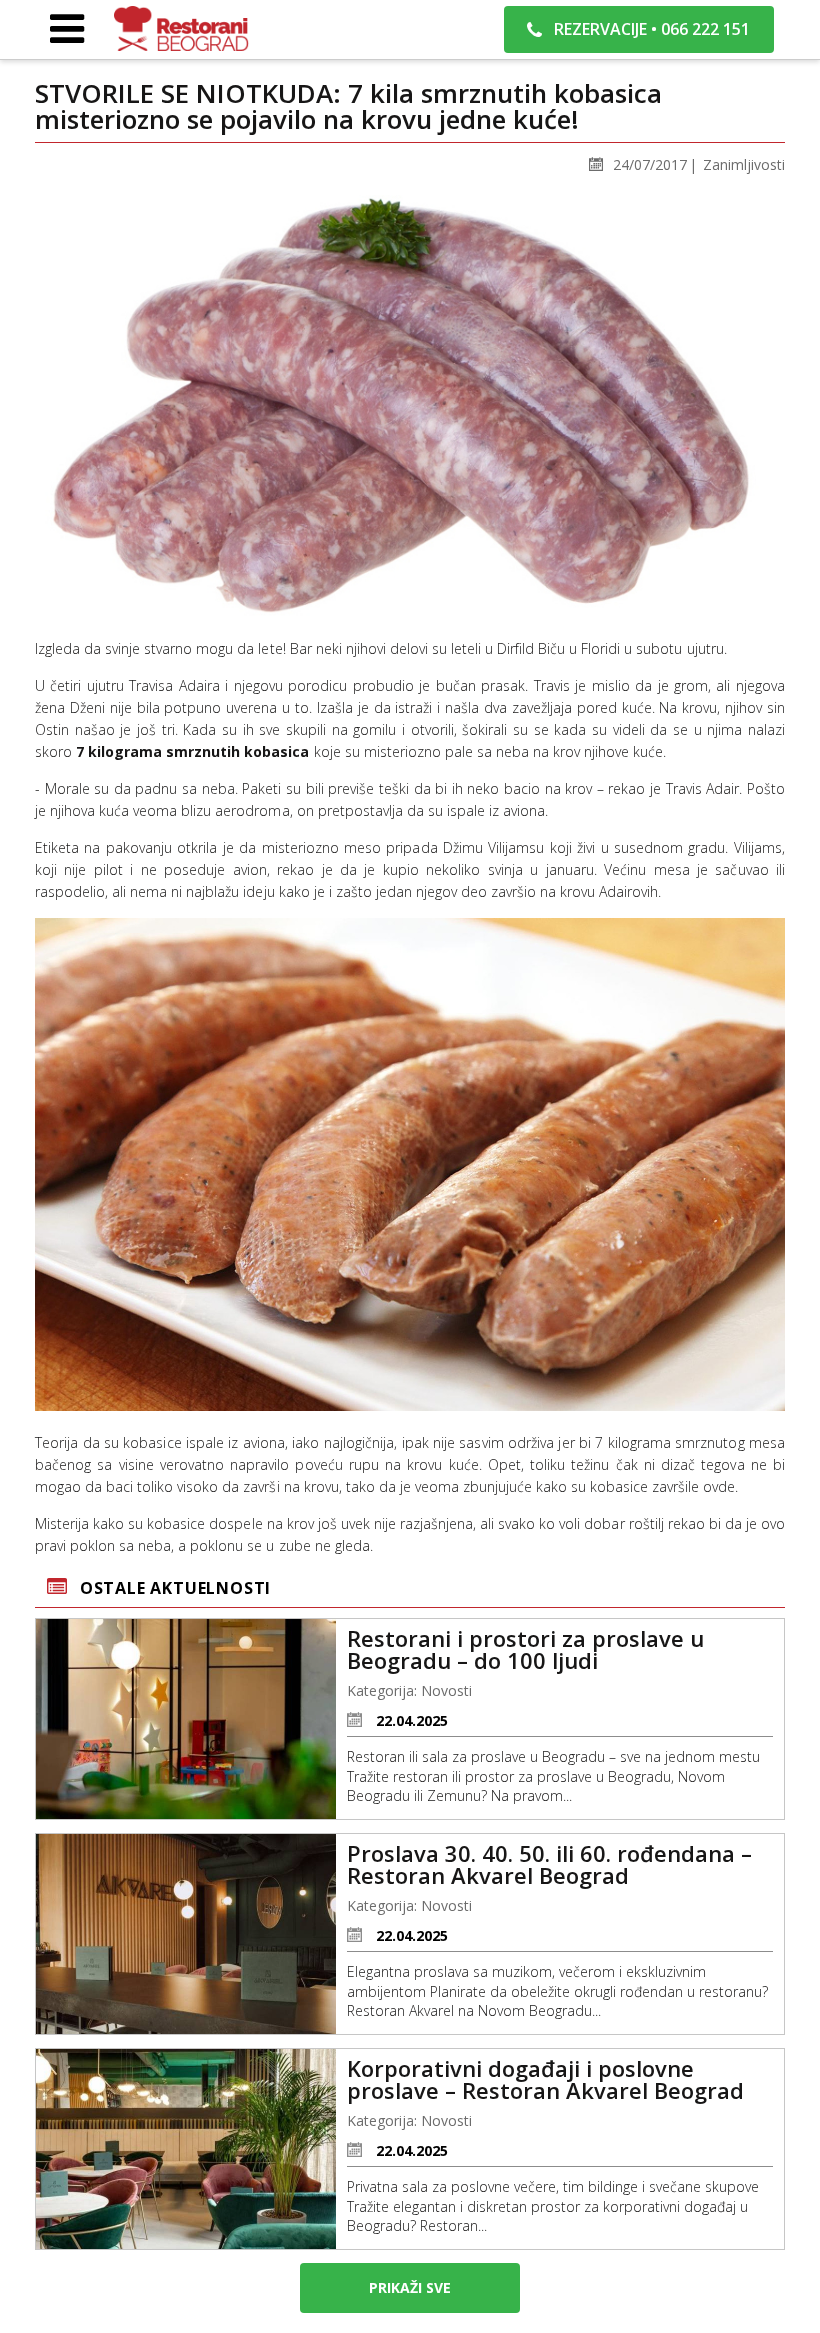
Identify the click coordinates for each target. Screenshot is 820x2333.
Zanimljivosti (744, 164)
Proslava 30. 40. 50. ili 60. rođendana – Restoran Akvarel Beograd (549, 1864)
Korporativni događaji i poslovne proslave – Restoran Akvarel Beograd (545, 2079)
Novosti (446, 1690)
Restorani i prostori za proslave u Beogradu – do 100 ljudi (525, 1649)
